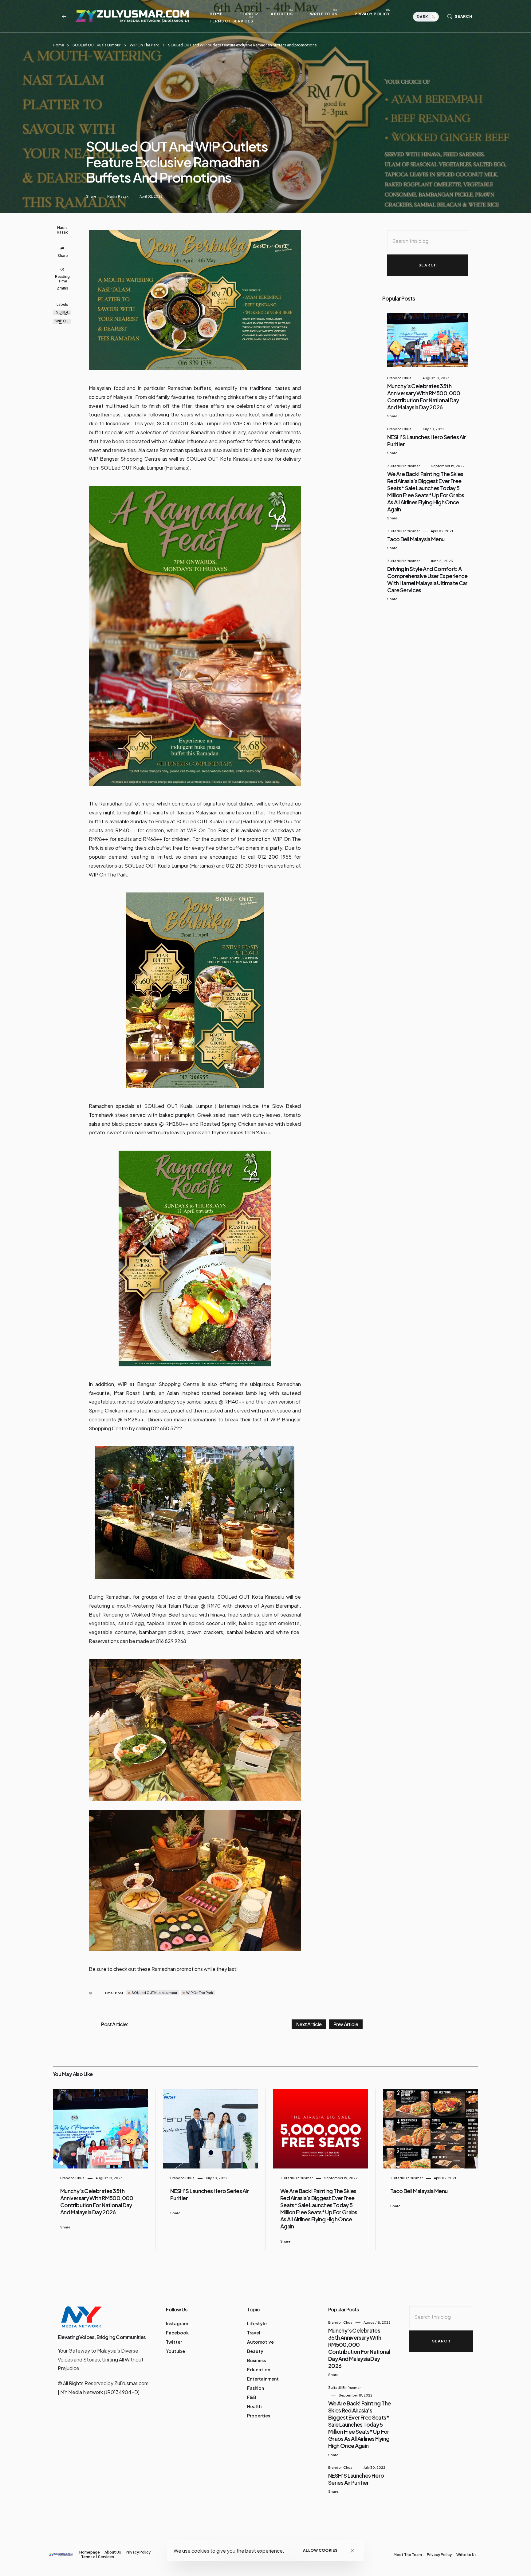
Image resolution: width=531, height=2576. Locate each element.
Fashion (256, 2388)
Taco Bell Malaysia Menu (416, 539)
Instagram (177, 2323)
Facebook (177, 2333)
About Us (282, 14)
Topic (247, 14)
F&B (252, 2397)
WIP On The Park (144, 45)
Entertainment (263, 2379)
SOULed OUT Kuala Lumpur (96, 45)
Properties (259, 2416)
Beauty (255, 2351)
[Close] (353, 2551)
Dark (423, 17)
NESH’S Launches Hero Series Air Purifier (356, 2479)
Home (216, 14)
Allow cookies (320, 2550)
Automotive (260, 2342)
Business (256, 2360)
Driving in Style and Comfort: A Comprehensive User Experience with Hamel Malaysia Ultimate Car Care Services (427, 579)
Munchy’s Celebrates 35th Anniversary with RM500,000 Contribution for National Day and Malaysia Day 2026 (424, 396)
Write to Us (324, 14)
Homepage (90, 2552)
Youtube (175, 2351)
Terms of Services (231, 21)
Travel (254, 2333)
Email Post (114, 1993)
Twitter (174, 2342)
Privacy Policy (372, 14)
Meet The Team (408, 2555)
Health (254, 2406)
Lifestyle (257, 2323)
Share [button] (91, 196)
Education (259, 2369)
